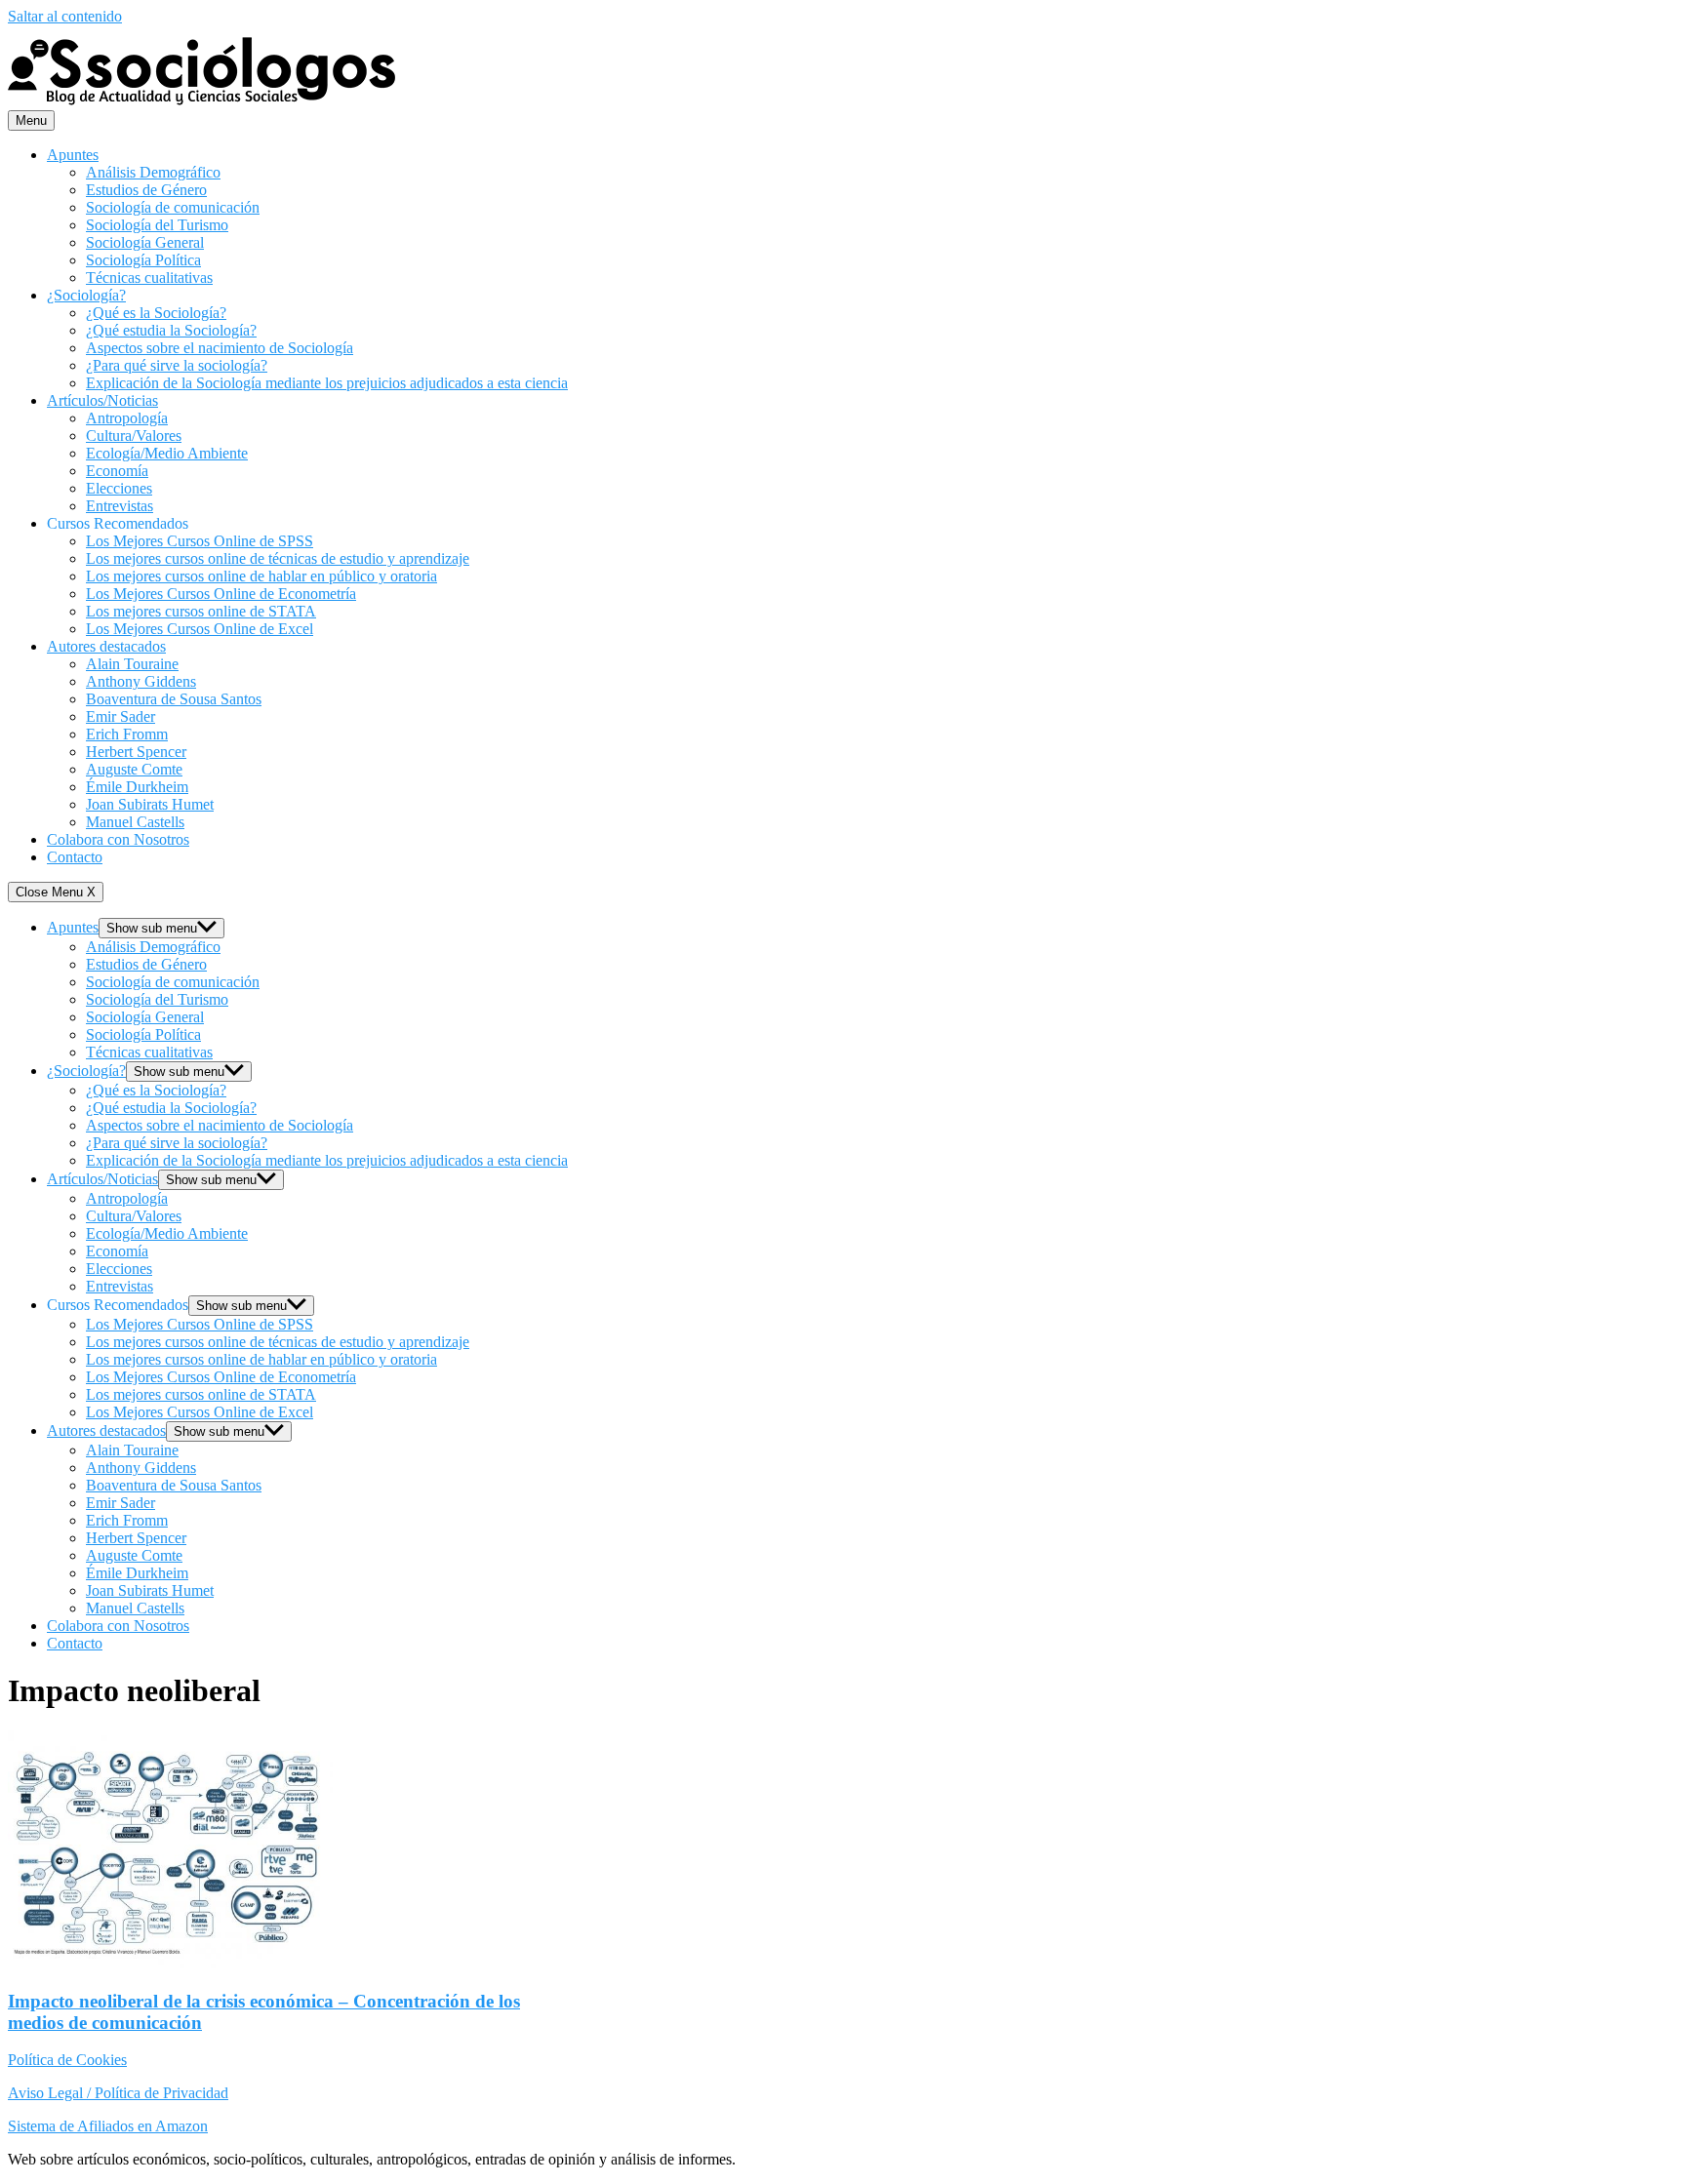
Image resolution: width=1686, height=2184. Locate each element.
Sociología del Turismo (157, 225)
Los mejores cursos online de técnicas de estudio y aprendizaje (278, 558)
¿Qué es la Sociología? (156, 313)
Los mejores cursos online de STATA (201, 611)
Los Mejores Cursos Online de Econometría (221, 594)
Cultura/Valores (134, 436)
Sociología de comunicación (173, 207)
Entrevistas (120, 506)
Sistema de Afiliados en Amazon (108, 2126)
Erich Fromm (127, 734)
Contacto (75, 857)
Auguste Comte (134, 769)
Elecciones (119, 488)
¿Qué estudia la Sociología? (171, 330)
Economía (117, 471)
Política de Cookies (67, 2060)
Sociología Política (143, 260)
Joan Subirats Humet (150, 804)
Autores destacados (106, 646)
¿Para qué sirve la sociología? (177, 365)
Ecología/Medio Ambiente (167, 453)
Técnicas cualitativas (149, 278)
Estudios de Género (146, 190)
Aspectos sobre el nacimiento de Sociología (220, 348)
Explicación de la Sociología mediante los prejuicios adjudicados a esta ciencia (327, 383)
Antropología (127, 418)
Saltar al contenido (65, 16)
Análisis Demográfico (153, 172)
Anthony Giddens (141, 681)
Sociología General (145, 242)
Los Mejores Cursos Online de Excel (200, 629)
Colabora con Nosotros (118, 839)
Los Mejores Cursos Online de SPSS (200, 541)
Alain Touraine (132, 664)
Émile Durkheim (137, 787)
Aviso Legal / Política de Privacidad (118, 2093)
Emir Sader (120, 716)
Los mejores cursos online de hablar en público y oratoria (261, 576)
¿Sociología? (86, 295)
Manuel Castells (135, 822)
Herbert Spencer (136, 752)
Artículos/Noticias (102, 400)
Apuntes (73, 155)
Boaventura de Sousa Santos (174, 699)
